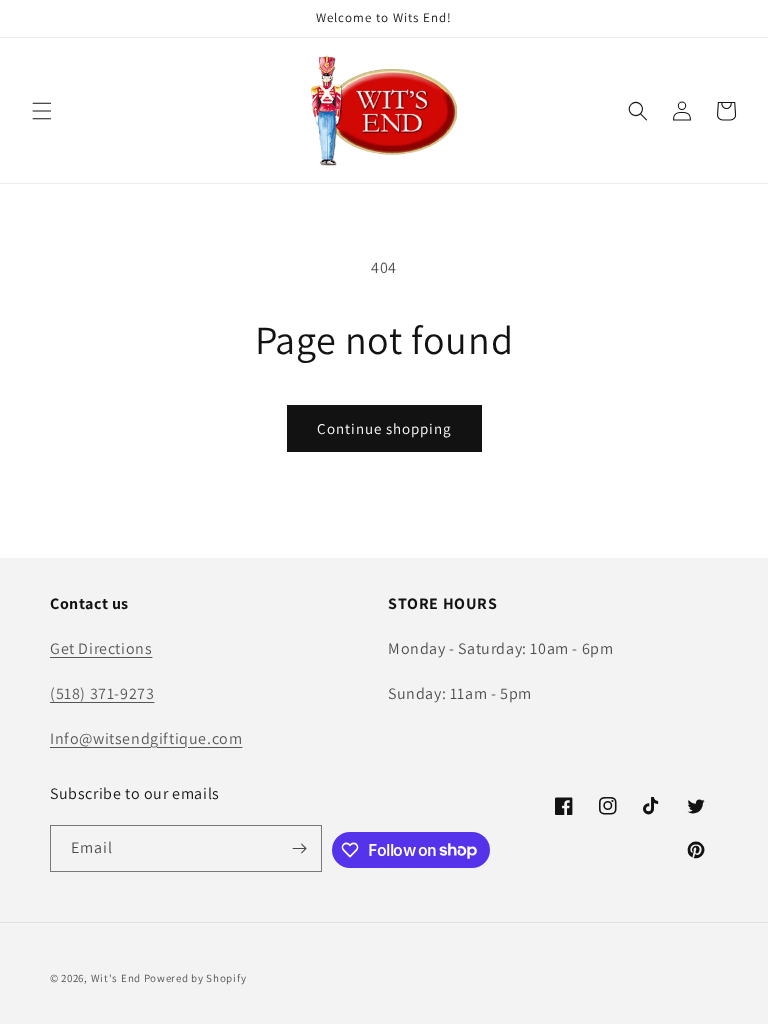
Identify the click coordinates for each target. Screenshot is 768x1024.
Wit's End (116, 978)
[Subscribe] (299, 848)
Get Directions (101, 648)
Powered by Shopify (195, 978)
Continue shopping (384, 428)
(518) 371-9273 (102, 693)
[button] (42, 111)
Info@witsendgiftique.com (146, 738)
